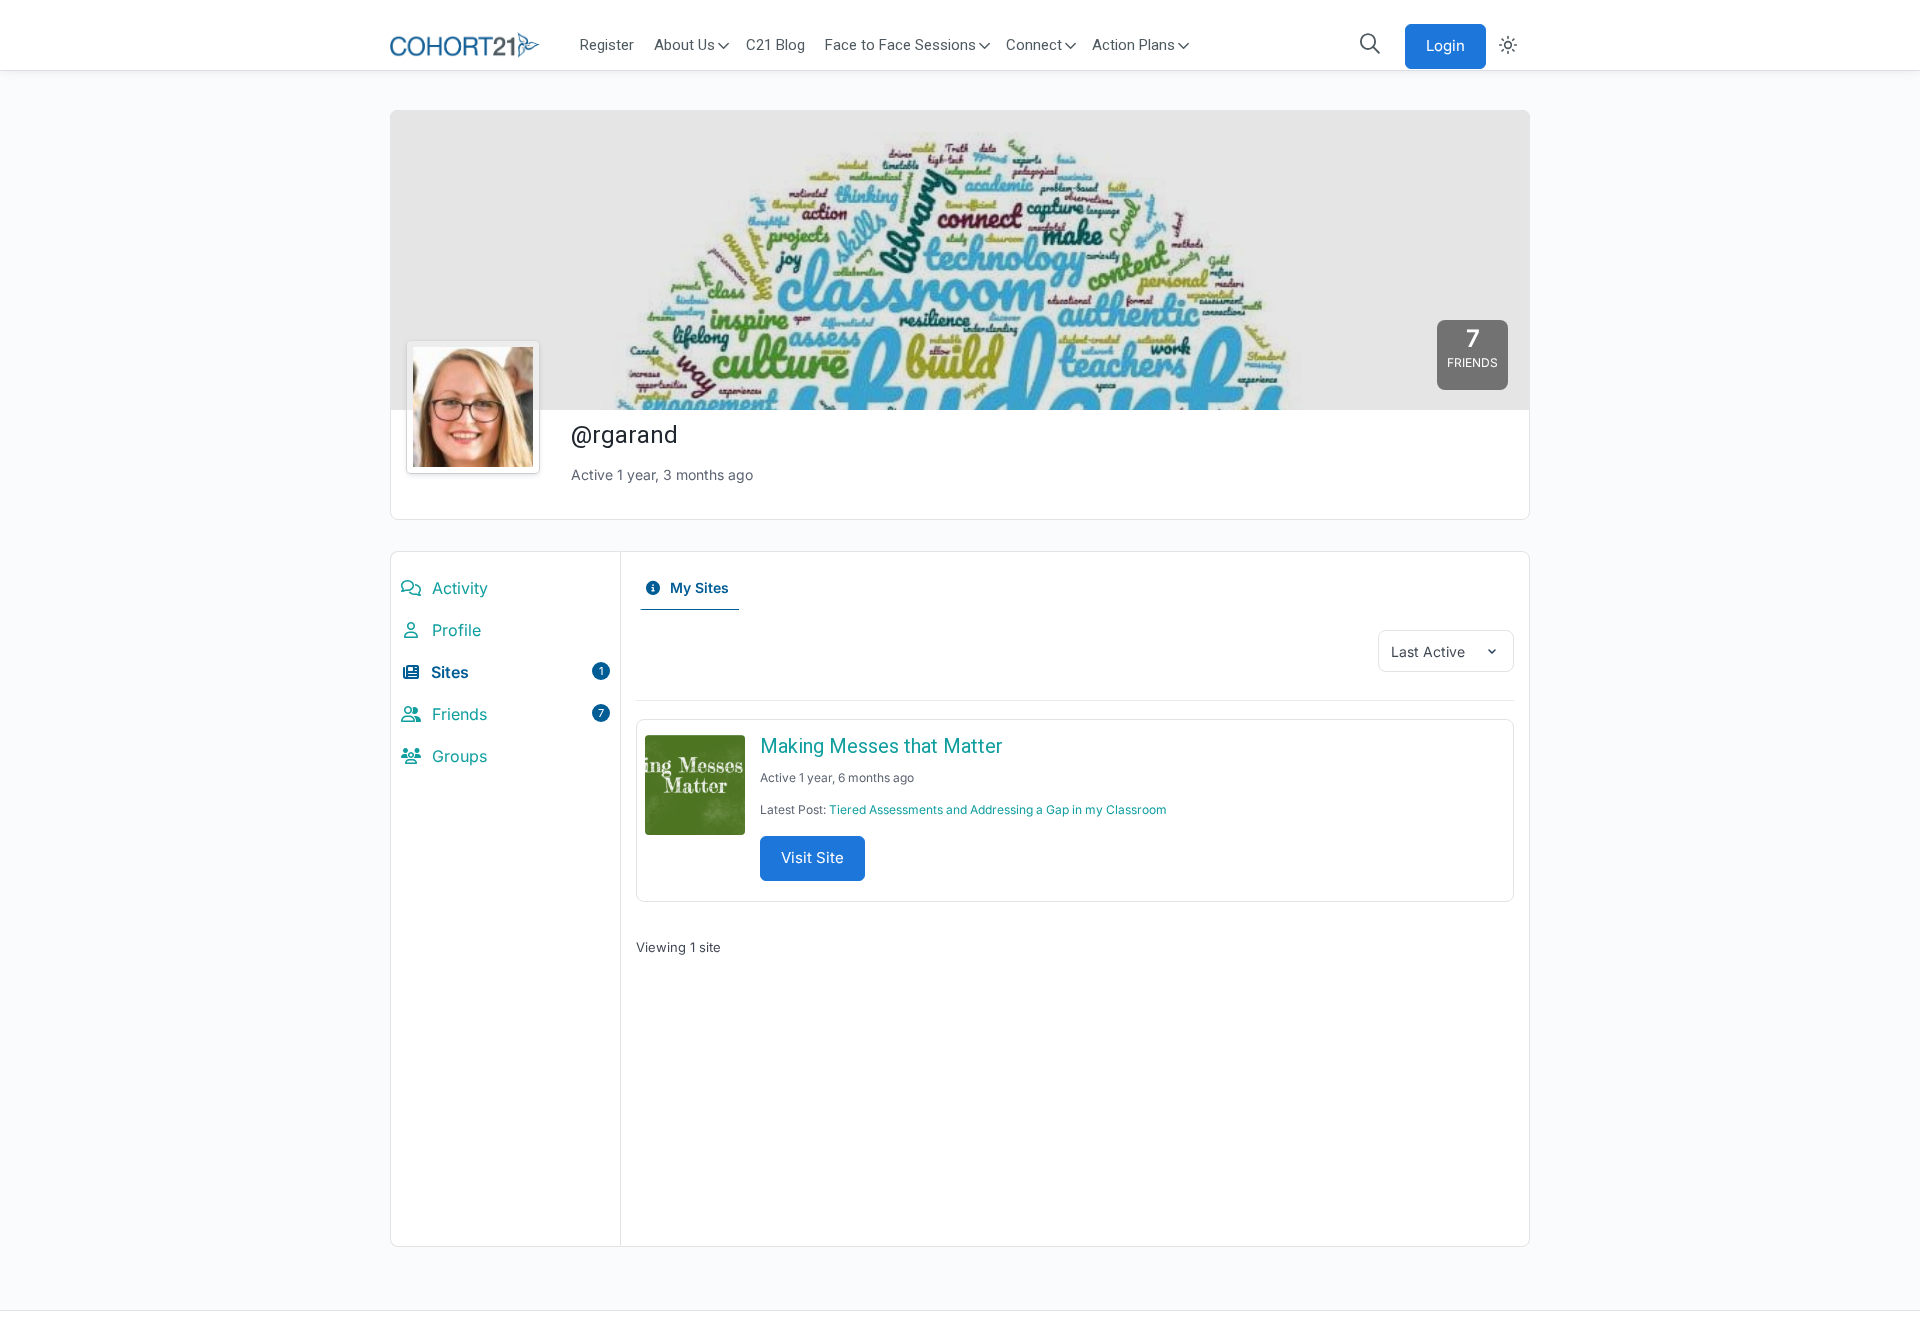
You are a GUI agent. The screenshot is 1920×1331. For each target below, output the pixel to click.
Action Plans (1134, 45)
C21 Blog (775, 45)
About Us (685, 45)
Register (607, 45)
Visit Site (812, 857)
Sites (515, 672)
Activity (457, 588)
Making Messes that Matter (881, 746)
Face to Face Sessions (900, 45)
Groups (457, 756)
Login (1445, 45)
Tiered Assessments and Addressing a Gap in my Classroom (998, 809)
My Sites (697, 587)
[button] (1370, 44)
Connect (1034, 45)
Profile (454, 630)
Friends (515, 714)
